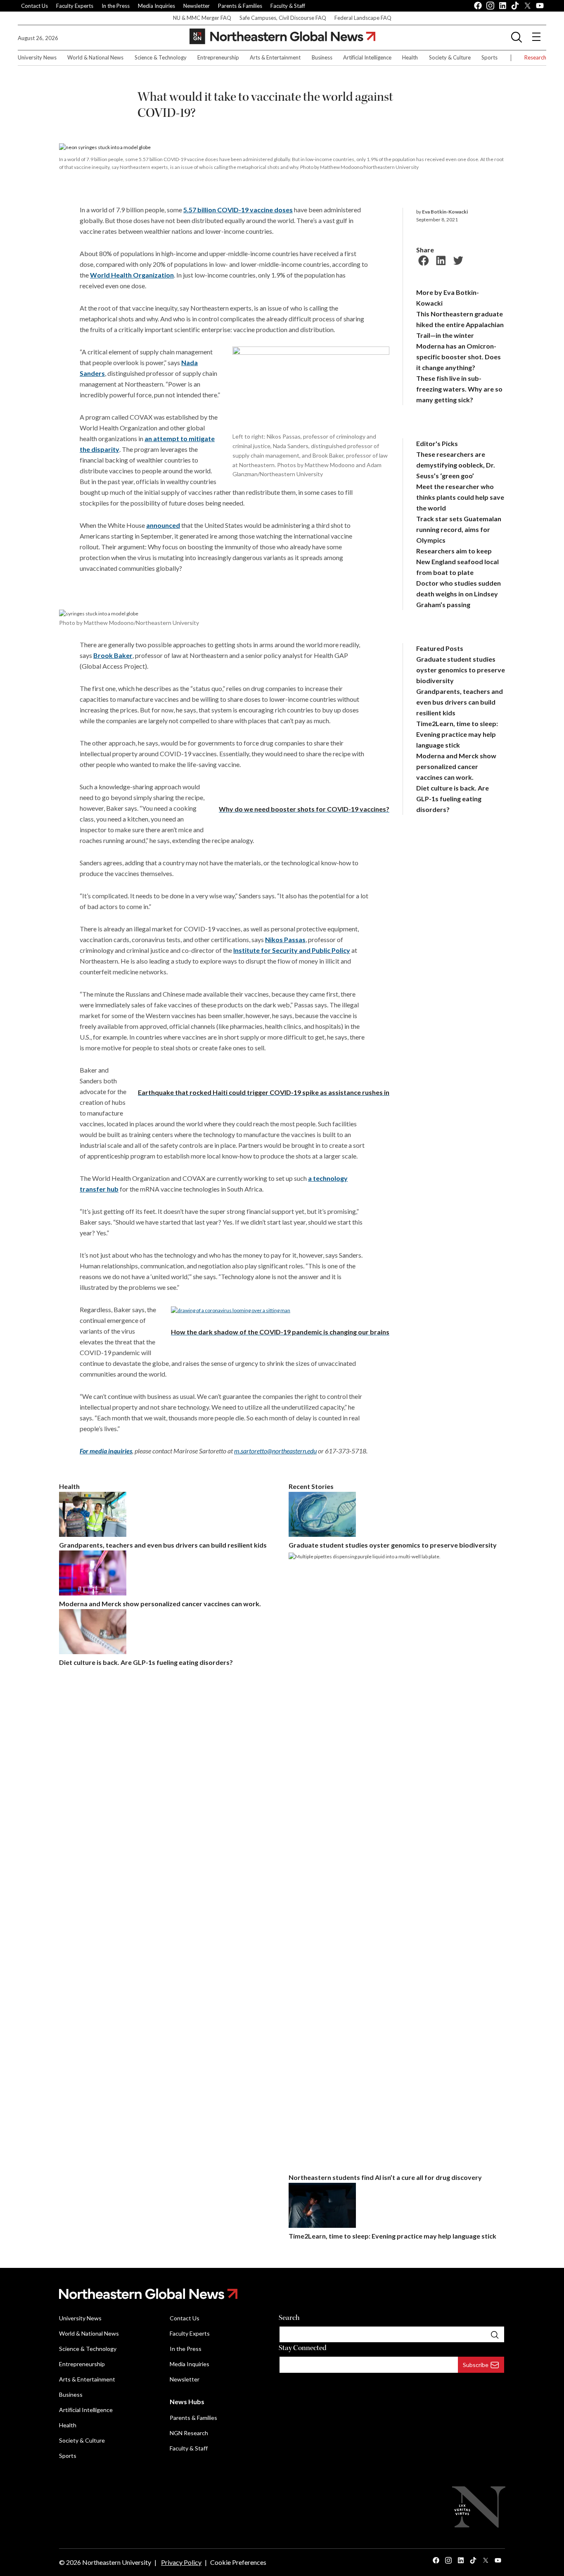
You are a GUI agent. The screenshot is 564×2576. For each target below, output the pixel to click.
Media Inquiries (156, 6)
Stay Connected (303, 2348)
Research (535, 57)
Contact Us (34, 6)
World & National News (95, 57)
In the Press (116, 6)
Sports (489, 57)
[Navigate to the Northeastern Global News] (282, 37)
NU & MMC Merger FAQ (202, 18)
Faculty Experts (75, 6)
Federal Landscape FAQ (363, 18)
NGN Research (189, 2433)
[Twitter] (457, 259)
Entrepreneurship (218, 57)
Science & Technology (161, 57)
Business (322, 57)
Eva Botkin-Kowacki (445, 212)
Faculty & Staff (288, 6)
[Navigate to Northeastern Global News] (282, 2294)
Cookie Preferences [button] (238, 2562)
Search (289, 2318)
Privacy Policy (181, 2562)
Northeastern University (117, 2562)
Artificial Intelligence (367, 57)
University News (37, 57)
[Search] (495, 2334)
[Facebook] (422, 259)
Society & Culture (450, 57)
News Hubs (187, 2401)
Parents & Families (240, 6)
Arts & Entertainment (275, 57)
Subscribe (476, 2365)
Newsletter (197, 6)
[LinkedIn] (440, 259)
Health (410, 57)
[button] (517, 37)
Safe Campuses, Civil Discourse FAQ (283, 18)
